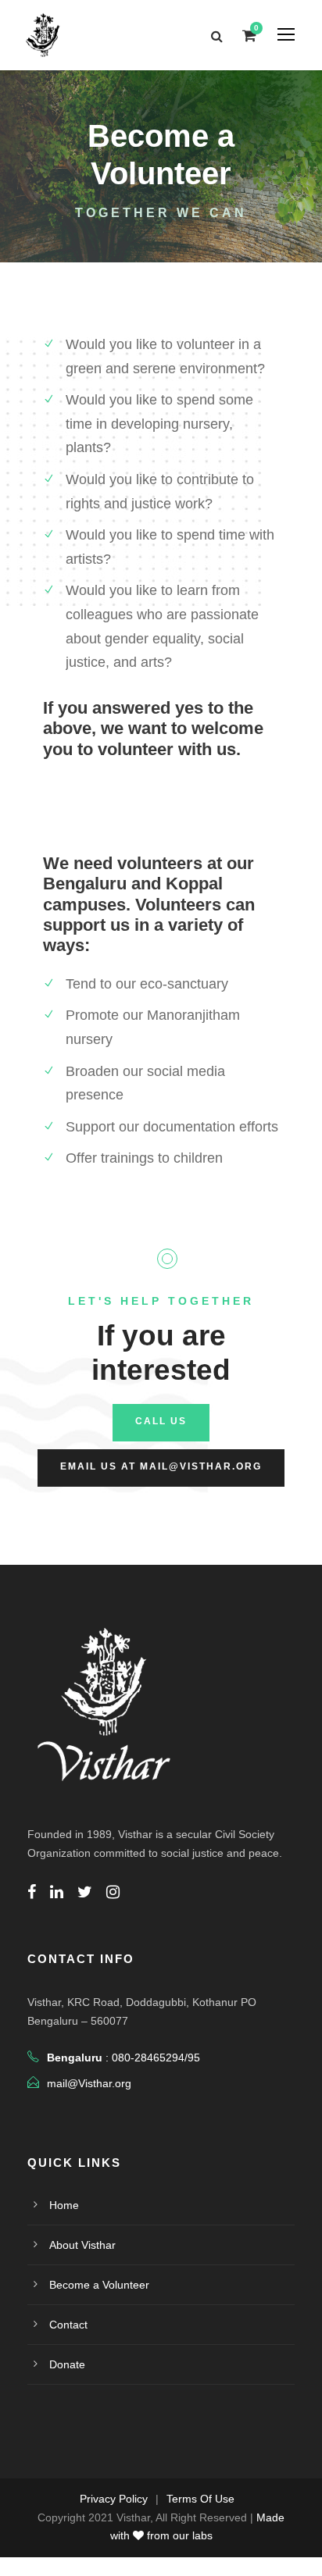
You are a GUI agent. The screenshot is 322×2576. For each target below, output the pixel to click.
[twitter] (85, 1892)
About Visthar (82, 2245)
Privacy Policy (114, 2499)
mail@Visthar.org (89, 2083)
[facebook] (32, 1892)
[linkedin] (57, 1892)
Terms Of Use (200, 2499)
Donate (67, 2364)
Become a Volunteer (99, 2285)
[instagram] (113, 1892)
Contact (68, 2325)
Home (64, 2205)
